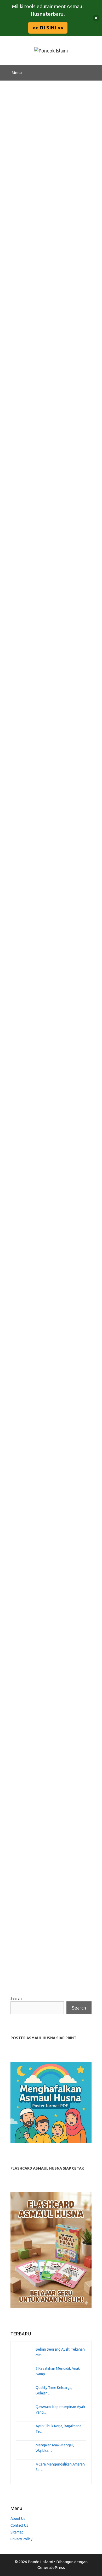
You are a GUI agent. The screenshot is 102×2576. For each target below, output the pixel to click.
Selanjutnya (53, 1974)
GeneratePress (51, 2567)
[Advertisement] (51, 134)
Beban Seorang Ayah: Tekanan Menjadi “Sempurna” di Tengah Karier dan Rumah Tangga (49, 212)
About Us (18, 2519)
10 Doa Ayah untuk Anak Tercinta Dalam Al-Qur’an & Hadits (49, 1624)
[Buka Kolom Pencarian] (94, 73)
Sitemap (17, 2532)
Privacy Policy (21, 2539)
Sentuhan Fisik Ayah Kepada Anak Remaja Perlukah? (41, 1442)
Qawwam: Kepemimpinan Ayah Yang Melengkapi (48, 744)
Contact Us (19, 2525)
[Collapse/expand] (96, 18)
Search (16, 1999)
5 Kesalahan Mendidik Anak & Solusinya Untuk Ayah (51, 387)
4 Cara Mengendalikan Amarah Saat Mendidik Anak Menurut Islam (44, 1266)
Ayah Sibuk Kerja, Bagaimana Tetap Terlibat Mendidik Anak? (49, 923)
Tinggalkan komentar (36, 359)
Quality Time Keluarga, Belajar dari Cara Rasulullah (44, 566)
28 (32, 1974)
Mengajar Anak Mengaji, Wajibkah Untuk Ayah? (46, 1095)
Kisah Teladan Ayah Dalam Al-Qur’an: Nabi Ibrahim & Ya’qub (50, 1800)
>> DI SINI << (48, 28)
